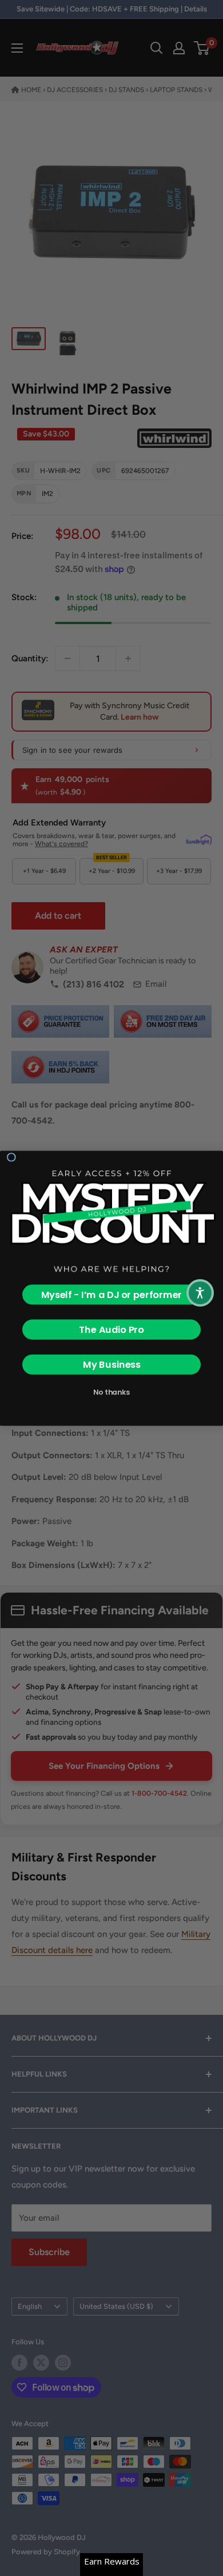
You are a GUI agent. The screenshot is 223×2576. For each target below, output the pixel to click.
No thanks (111, 1392)
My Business (112, 1364)
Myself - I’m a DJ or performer (112, 1294)
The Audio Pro (111, 1329)
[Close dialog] (11, 1157)
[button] (200, 1293)
